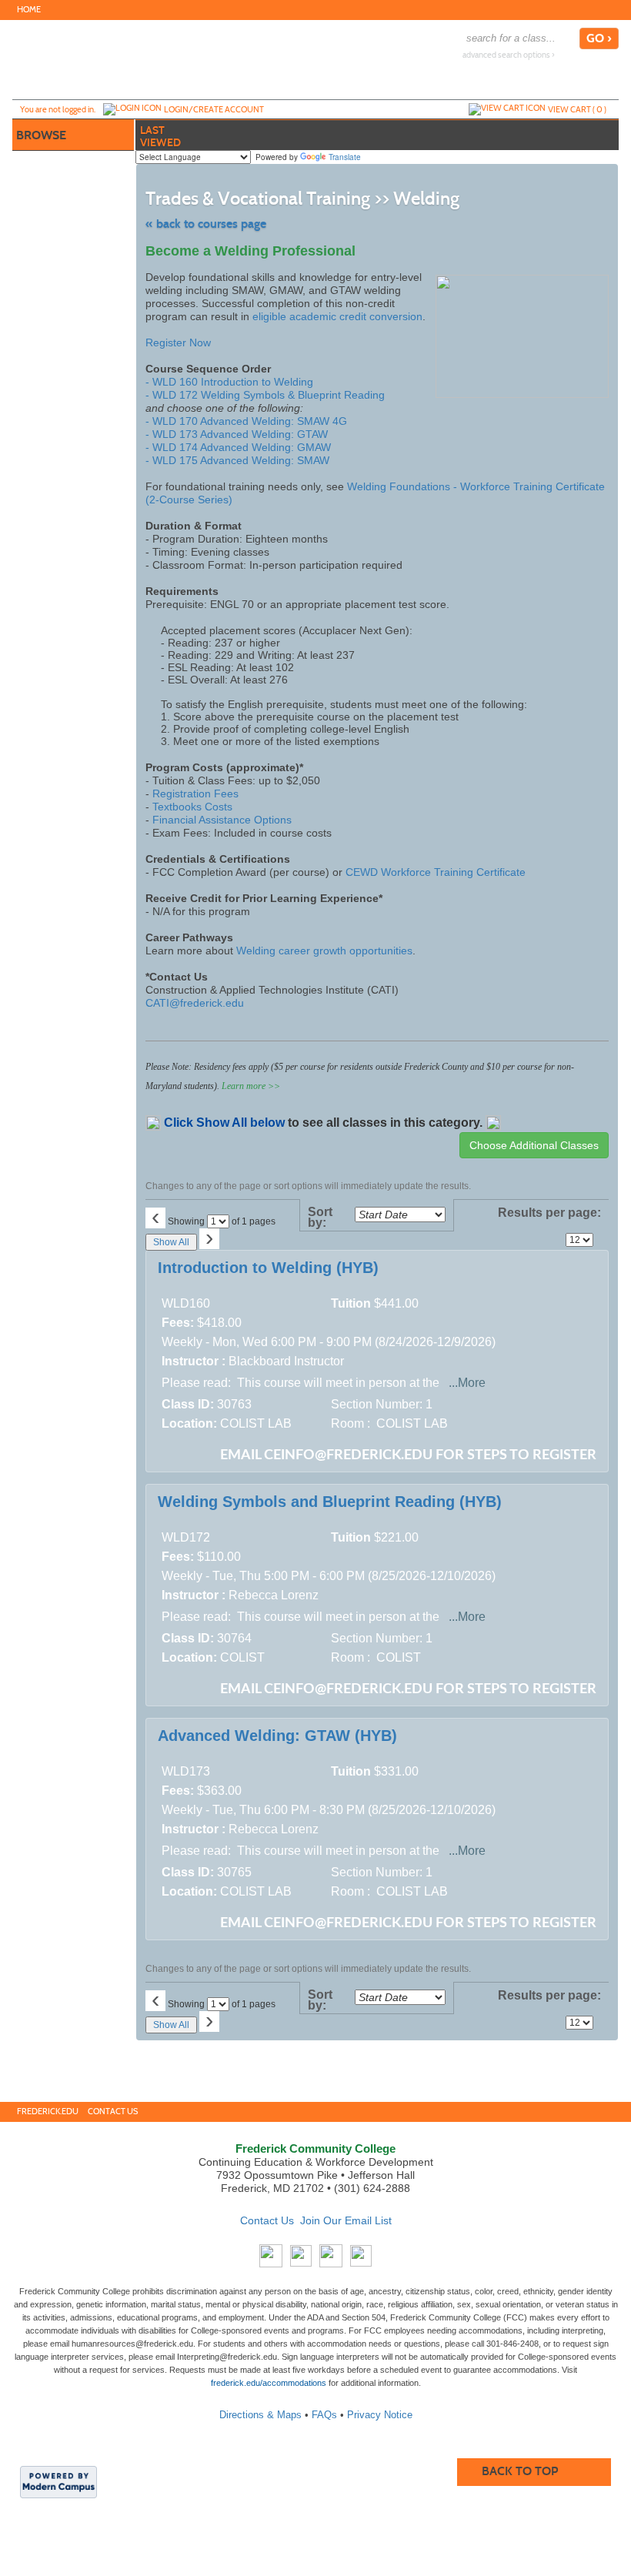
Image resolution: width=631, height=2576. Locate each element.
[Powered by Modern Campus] (58, 2481)
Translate (345, 157)
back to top (520, 2471)
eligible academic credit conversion (337, 316)
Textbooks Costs (192, 807)
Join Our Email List (346, 2220)
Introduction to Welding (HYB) (268, 1268)
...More (467, 1383)
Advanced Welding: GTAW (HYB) (277, 1736)
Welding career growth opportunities (324, 951)
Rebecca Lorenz (274, 1595)
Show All (171, 1242)
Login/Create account (214, 109)
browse (41, 135)
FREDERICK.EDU (48, 2112)
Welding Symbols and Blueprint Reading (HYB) (330, 1502)
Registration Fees (195, 794)
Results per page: (549, 1218)
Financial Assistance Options (222, 820)
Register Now (178, 342)
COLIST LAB (256, 1423)
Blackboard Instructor (286, 1361)
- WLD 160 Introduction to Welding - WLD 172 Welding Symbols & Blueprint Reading (265, 388)
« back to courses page (206, 224)
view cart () (577, 109)
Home (29, 10)
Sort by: (320, 1218)
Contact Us (267, 2220)
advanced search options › (509, 55)
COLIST (242, 1657)
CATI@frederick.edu (195, 1003)
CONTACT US (113, 2112)
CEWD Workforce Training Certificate (436, 872)
